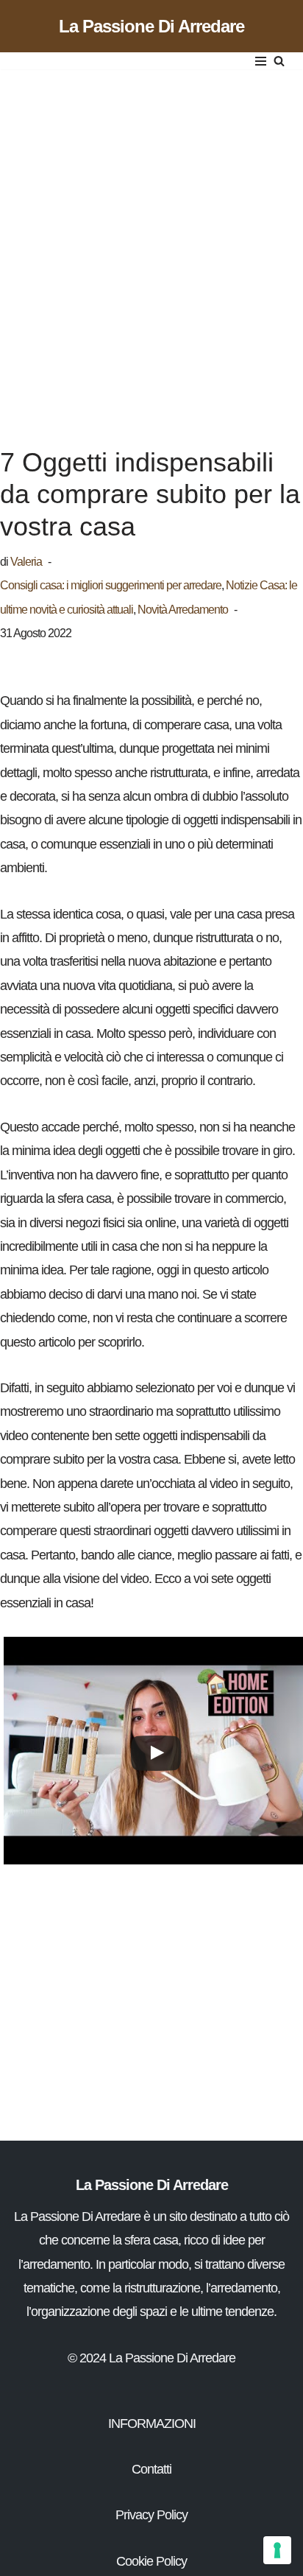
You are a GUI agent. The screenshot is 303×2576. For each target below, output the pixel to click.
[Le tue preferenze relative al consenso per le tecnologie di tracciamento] (277, 2550)
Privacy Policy (151, 2515)
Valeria (26, 561)
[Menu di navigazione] (261, 61)
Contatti (151, 2469)
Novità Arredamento (183, 609)
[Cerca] (279, 61)
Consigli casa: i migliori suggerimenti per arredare (111, 585)
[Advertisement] (151, 243)
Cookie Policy (151, 2561)
